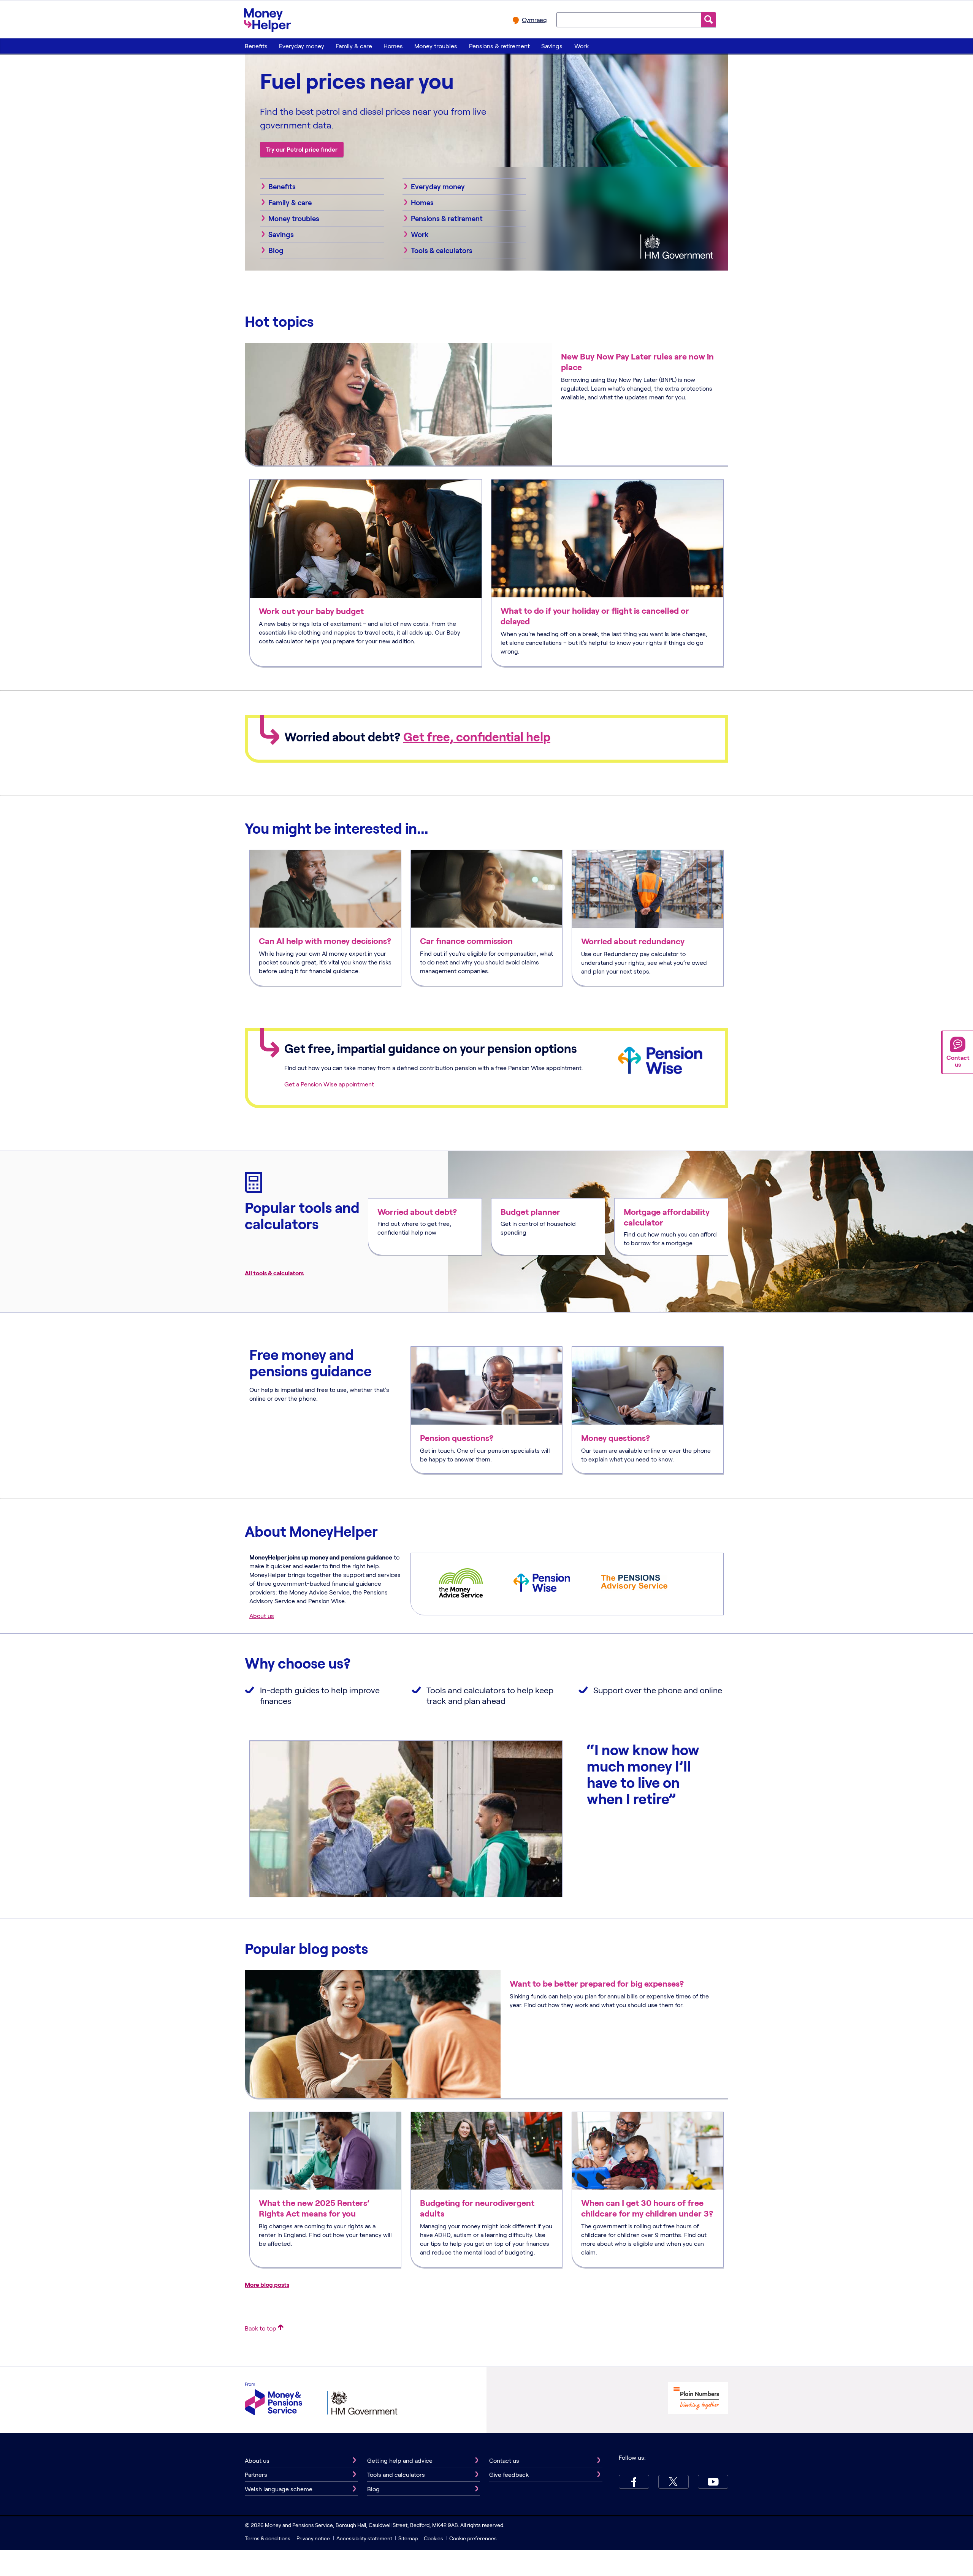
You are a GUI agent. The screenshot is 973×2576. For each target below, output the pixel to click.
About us (262, 1616)
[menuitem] (256, 46)
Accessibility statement (364, 2538)
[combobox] (629, 19)
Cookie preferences (473, 2538)
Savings (552, 46)
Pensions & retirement (499, 46)
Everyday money (302, 46)
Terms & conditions (268, 2538)
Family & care (354, 46)
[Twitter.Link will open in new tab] (673, 2482)
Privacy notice (313, 2538)
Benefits (256, 46)
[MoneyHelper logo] (267, 19)
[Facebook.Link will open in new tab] (634, 2482)
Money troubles (436, 46)
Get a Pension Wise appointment (329, 1084)
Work (582, 46)
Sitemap (408, 2538)
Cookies (433, 2538)
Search (708, 20)
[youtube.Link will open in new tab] (713, 2482)
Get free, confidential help (477, 737)
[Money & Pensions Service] (274, 2400)
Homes (393, 46)
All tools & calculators (274, 1273)
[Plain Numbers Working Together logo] (698, 2399)
